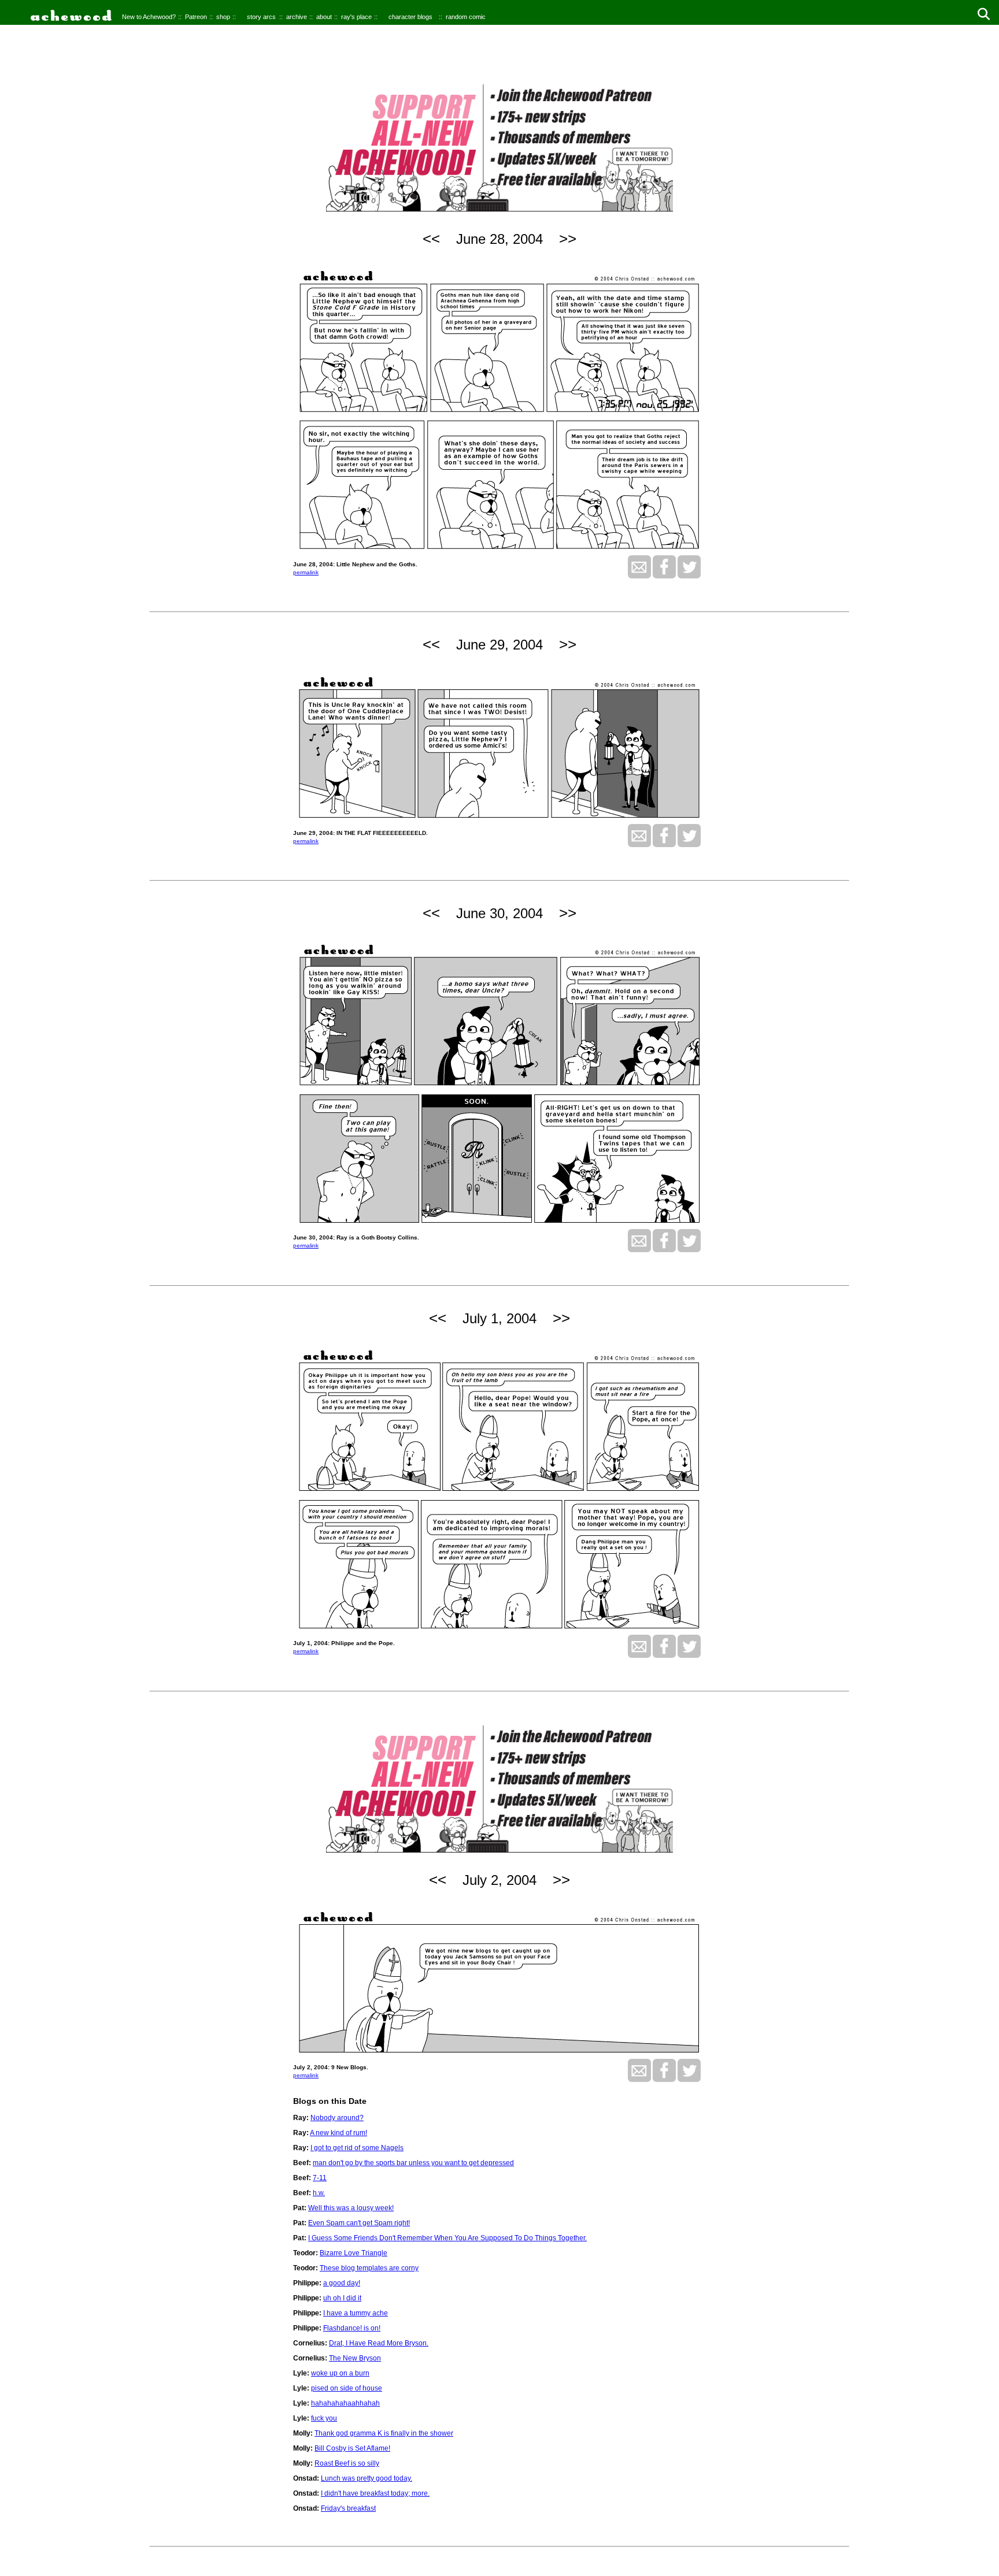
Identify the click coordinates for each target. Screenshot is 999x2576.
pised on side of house (347, 2388)
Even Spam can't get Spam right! (359, 2223)
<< (431, 239)
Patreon (196, 17)
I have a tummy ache (356, 2313)
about (324, 17)
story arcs (261, 17)
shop (223, 17)
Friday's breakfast (348, 2508)
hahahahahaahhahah (345, 2403)
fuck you (324, 2418)
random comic (466, 17)
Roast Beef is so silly (347, 2463)
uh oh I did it (342, 2298)
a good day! (342, 2283)
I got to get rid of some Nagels (357, 2148)
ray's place (356, 17)
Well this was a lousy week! (351, 2208)
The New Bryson (355, 2358)
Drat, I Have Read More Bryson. (379, 2343)
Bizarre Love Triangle (354, 2253)
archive (297, 17)
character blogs (410, 17)
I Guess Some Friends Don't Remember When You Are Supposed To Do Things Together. (447, 2238)
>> (568, 239)
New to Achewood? (149, 17)
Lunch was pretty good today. (367, 2478)
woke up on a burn (340, 2373)
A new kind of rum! (338, 2133)
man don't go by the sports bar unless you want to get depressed (413, 2163)
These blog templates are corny (369, 2268)
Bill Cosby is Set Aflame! (352, 2448)
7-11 (320, 2178)
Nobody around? (337, 2118)
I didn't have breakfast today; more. (375, 2493)
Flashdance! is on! (352, 2328)
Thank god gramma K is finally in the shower (384, 2433)
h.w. (319, 2193)
